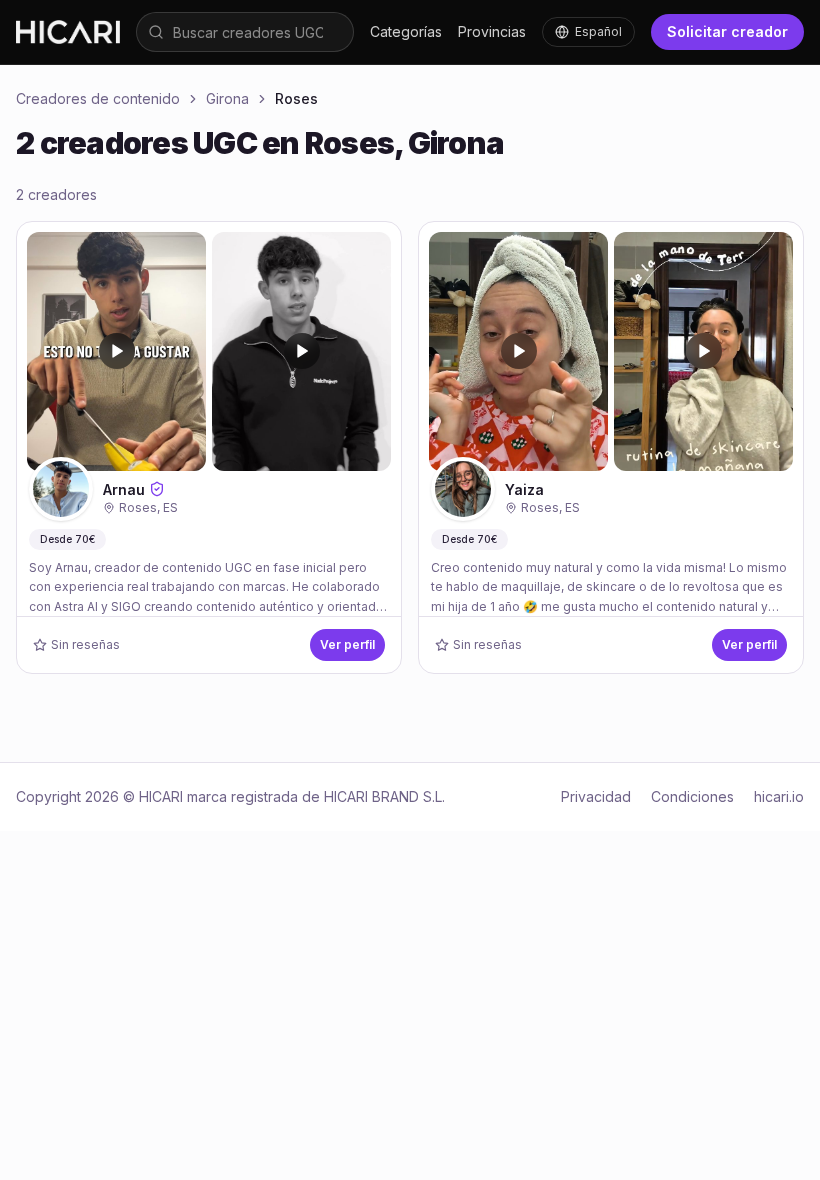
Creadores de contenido (98, 98)
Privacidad (596, 796)
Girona (227, 98)
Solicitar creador (727, 31)
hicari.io (779, 796)
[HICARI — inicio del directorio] (68, 31)
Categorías (406, 31)
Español (598, 31)
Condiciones (692, 796)
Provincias (492, 31)
